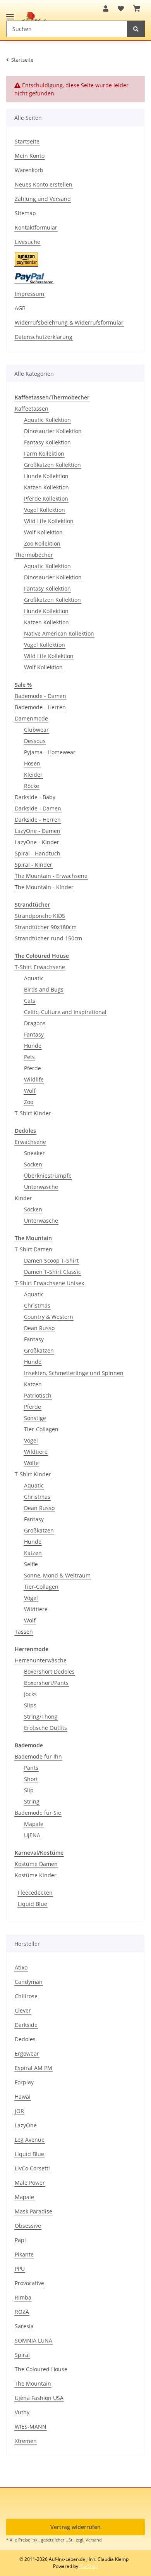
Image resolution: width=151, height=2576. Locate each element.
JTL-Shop (89, 2566)
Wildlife (34, 1079)
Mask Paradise (33, 2211)
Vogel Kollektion (45, 510)
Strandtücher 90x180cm (46, 927)
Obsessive (28, 2226)
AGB (20, 308)
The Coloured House (41, 2369)
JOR (19, 2111)
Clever (23, 2010)
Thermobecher (34, 555)
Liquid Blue (33, 1904)
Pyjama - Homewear (50, 752)
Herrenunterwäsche (41, 1660)
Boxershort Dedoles (49, 1672)
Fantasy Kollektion (47, 442)
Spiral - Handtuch (38, 853)
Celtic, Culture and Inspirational (65, 1012)
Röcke (32, 786)
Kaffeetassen (32, 409)
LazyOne (26, 2125)
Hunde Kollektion (46, 476)
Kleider (33, 775)
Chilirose (26, 1996)
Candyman (29, 1982)
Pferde (33, 1068)
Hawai (23, 2097)
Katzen (33, 1384)
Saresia (24, 2326)
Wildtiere (36, 1452)
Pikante (24, 2254)
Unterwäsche (41, 1187)
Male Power (30, 2183)
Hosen (32, 763)
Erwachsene (30, 1142)
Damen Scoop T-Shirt (51, 1260)
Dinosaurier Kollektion (53, 431)
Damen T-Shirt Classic (52, 1272)
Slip (29, 1790)
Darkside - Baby (35, 797)
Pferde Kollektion (46, 498)
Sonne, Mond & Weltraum (57, 1575)
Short (31, 1779)
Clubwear (36, 730)
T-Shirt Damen (33, 1249)
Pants (31, 1768)
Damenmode (31, 718)
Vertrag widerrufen (75, 2527)
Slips (30, 1705)
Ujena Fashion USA (39, 2398)
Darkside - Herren (38, 820)
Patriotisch (38, 1395)
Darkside (26, 2025)
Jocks (30, 1694)
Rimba (23, 2297)
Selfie (31, 1564)
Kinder (23, 1198)
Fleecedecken (35, 1893)
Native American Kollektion (59, 633)
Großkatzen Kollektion (52, 465)
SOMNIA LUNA (33, 2340)
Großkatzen (39, 1350)
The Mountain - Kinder (44, 887)
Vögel (31, 1440)
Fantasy (34, 1034)
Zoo (29, 1102)
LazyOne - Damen (38, 831)
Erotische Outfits (45, 1728)
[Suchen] (136, 29)
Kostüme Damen (36, 1864)
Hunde (33, 1046)
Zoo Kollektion (42, 543)
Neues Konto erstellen (44, 184)
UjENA (32, 1835)
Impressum (29, 294)
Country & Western (49, 1317)
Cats (30, 1001)
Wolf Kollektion (43, 532)
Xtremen (26, 2441)
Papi (20, 2240)
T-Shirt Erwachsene (40, 967)
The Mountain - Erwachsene (51, 876)
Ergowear (27, 2053)
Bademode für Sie (38, 1813)
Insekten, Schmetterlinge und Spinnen (74, 1373)
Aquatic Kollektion (47, 420)
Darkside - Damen (38, 808)
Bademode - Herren (40, 707)
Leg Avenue (30, 2140)
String (32, 1801)
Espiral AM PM (33, 2068)
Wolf (30, 1091)
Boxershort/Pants (46, 1683)
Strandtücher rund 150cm (48, 938)
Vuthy (22, 2412)
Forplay (24, 2082)
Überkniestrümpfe (48, 1176)
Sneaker (34, 1153)
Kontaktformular (36, 227)
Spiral (22, 2355)
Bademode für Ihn (38, 1756)
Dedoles (25, 2039)
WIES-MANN (31, 2427)
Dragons (35, 1023)
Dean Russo (39, 1328)
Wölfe (31, 1463)
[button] (106, 9)
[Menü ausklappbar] (10, 13)
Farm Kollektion (44, 454)
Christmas (37, 1305)
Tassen (24, 1632)
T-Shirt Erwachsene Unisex (49, 1283)
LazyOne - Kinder (37, 842)
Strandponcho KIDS (40, 916)
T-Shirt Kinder (33, 1113)
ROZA (22, 2312)
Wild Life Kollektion (49, 521)
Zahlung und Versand (43, 199)
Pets (29, 1057)
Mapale (34, 1824)
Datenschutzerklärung (44, 337)
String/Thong (41, 1716)
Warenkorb (29, 170)
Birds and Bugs (44, 989)
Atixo (21, 1967)
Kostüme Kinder (36, 1875)
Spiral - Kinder (33, 865)
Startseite (27, 141)
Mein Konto (30, 156)
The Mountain (33, 2383)
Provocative (29, 2283)
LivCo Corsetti (32, 2168)
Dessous (35, 741)
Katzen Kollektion (46, 487)
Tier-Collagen (41, 1429)
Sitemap (25, 213)
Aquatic (34, 978)
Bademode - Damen (40, 696)
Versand (94, 2540)
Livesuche (27, 242)
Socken (33, 1164)
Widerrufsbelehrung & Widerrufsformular (69, 322)
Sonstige (35, 1418)
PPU (20, 2269)
